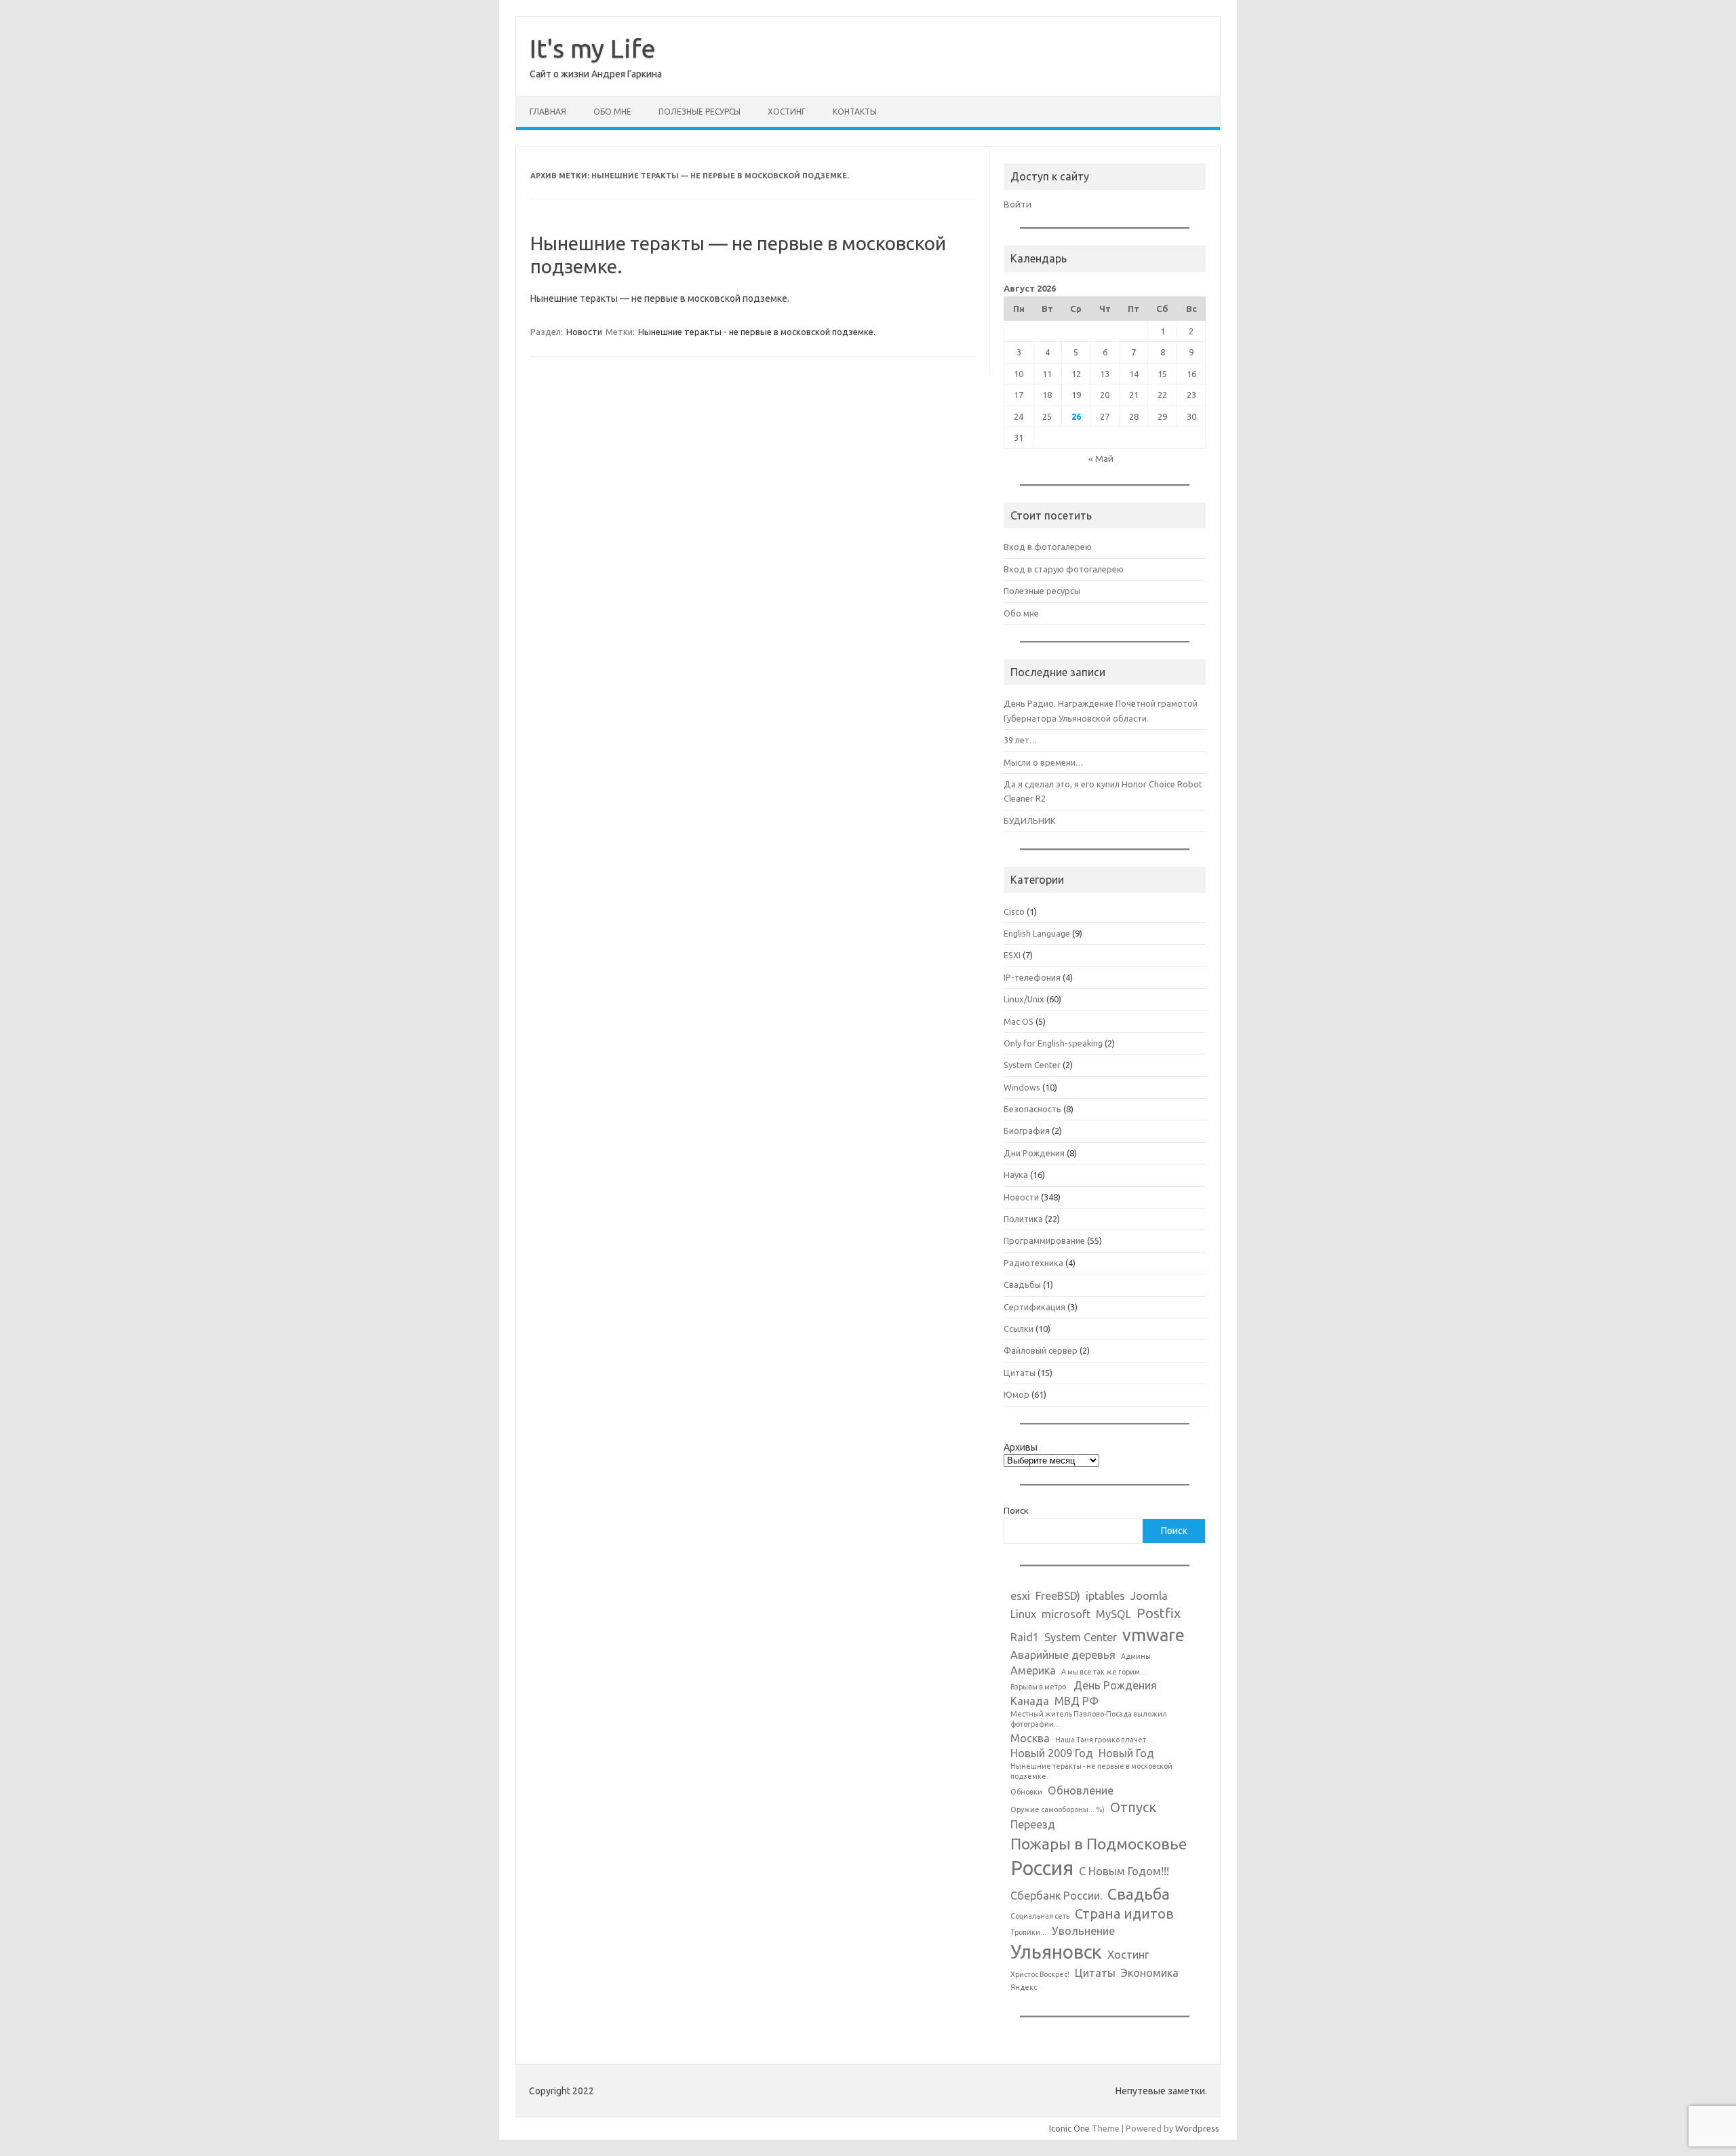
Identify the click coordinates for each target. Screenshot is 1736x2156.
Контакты (855, 112)
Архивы (1021, 1447)
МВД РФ (1077, 1701)
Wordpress (1197, 2128)
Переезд (1033, 1824)
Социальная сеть (1040, 1916)
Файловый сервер (1041, 1350)
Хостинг (787, 112)
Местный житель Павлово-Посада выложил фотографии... (1089, 1719)
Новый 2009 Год (1052, 1753)
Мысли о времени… (1043, 762)
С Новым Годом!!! (1124, 1871)
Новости (584, 332)
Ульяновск (1056, 1952)
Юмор (1017, 1394)
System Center (1032, 1065)
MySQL (1113, 1614)
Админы (1136, 1656)
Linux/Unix (1024, 999)
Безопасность (1032, 1109)
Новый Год (1126, 1753)
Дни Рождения (1034, 1153)
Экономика (1150, 1973)
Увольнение (1083, 1931)
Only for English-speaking (1053, 1043)
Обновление (1081, 1790)
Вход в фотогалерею (1048, 547)
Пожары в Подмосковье (1099, 1843)
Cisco (1014, 912)
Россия (1042, 1868)
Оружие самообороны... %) (1058, 1809)
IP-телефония (1032, 977)
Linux (1023, 1614)
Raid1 (1025, 1637)
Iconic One (1069, 2128)
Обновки (1026, 1792)
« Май (1101, 458)
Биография (1027, 1131)
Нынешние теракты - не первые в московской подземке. (757, 332)
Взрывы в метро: (1039, 1687)
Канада (1030, 1701)
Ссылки (1019, 1329)
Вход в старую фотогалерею (1064, 569)
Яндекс (1024, 1987)
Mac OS (1019, 1021)
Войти (1018, 204)
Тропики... (1028, 1932)
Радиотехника (1033, 1263)
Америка (1033, 1670)
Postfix (1159, 1613)
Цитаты (1020, 1373)
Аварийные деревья (1063, 1655)
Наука (1016, 1175)
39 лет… (1020, 740)
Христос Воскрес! (1040, 1974)
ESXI (1012, 955)
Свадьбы (1022, 1285)
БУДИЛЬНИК (1030, 821)
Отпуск (1133, 1807)
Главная (548, 112)
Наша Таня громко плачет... (1104, 1740)
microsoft (1066, 1614)
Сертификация (1034, 1307)
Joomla (1149, 1596)
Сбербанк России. (1056, 1896)
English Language (1037, 933)
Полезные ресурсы (699, 112)
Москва (1030, 1738)
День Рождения (1115, 1685)
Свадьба (1139, 1894)
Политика (1023, 1219)
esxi (1020, 1596)
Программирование (1044, 1240)
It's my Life (593, 48)
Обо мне (612, 112)
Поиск (1016, 1510)
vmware (1153, 1635)
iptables (1105, 1596)
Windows (1022, 1087)
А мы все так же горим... (1104, 1672)
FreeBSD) (1058, 1596)
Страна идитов (1124, 1914)
